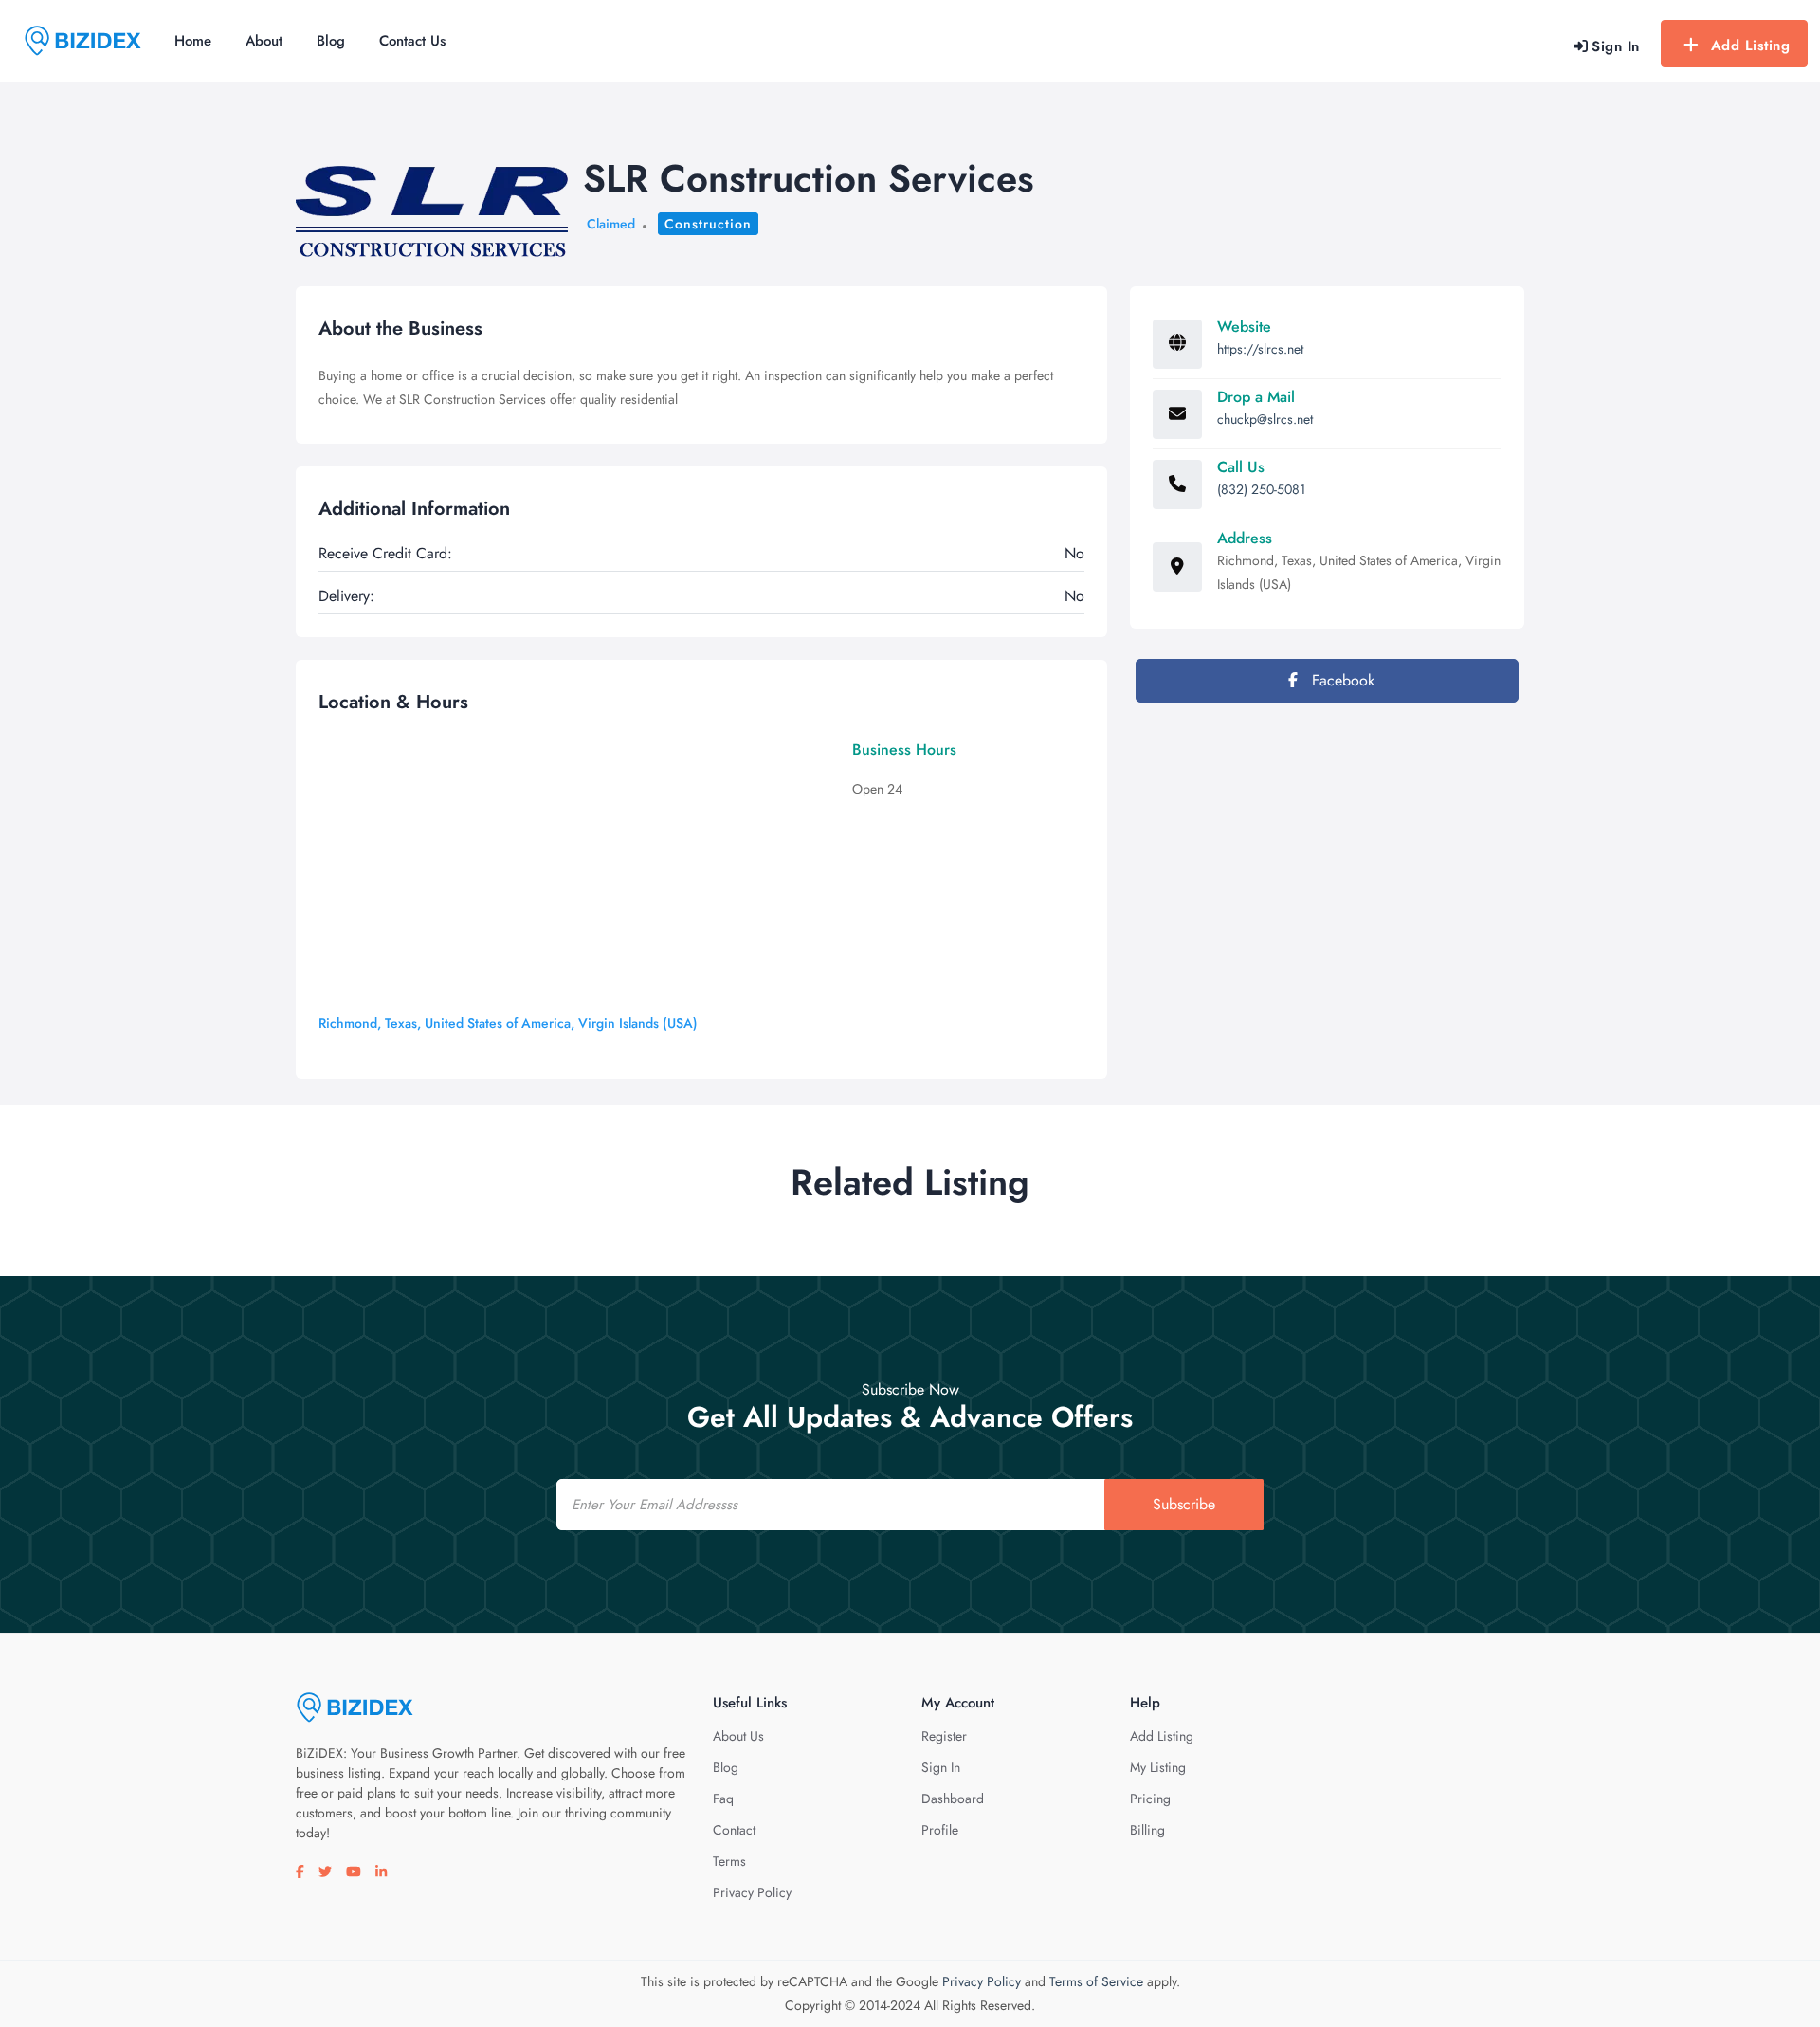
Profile (940, 1830)
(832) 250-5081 (1261, 489)
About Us (738, 1736)
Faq (723, 1799)
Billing (1147, 1830)
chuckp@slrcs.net (1265, 419)
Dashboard (953, 1799)
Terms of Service (1096, 1981)
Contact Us (412, 41)
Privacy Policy (752, 1892)
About (264, 41)
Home (193, 41)
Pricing (1150, 1799)
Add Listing (1751, 46)
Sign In (941, 1767)
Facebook (1341, 680)
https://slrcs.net (1260, 349)
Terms (729, 1861)
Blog (331, 41)
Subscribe (1184, 1504)
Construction (708, 224)
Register (944, 1736)
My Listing (1158, 1767)
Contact (734, 1830)
